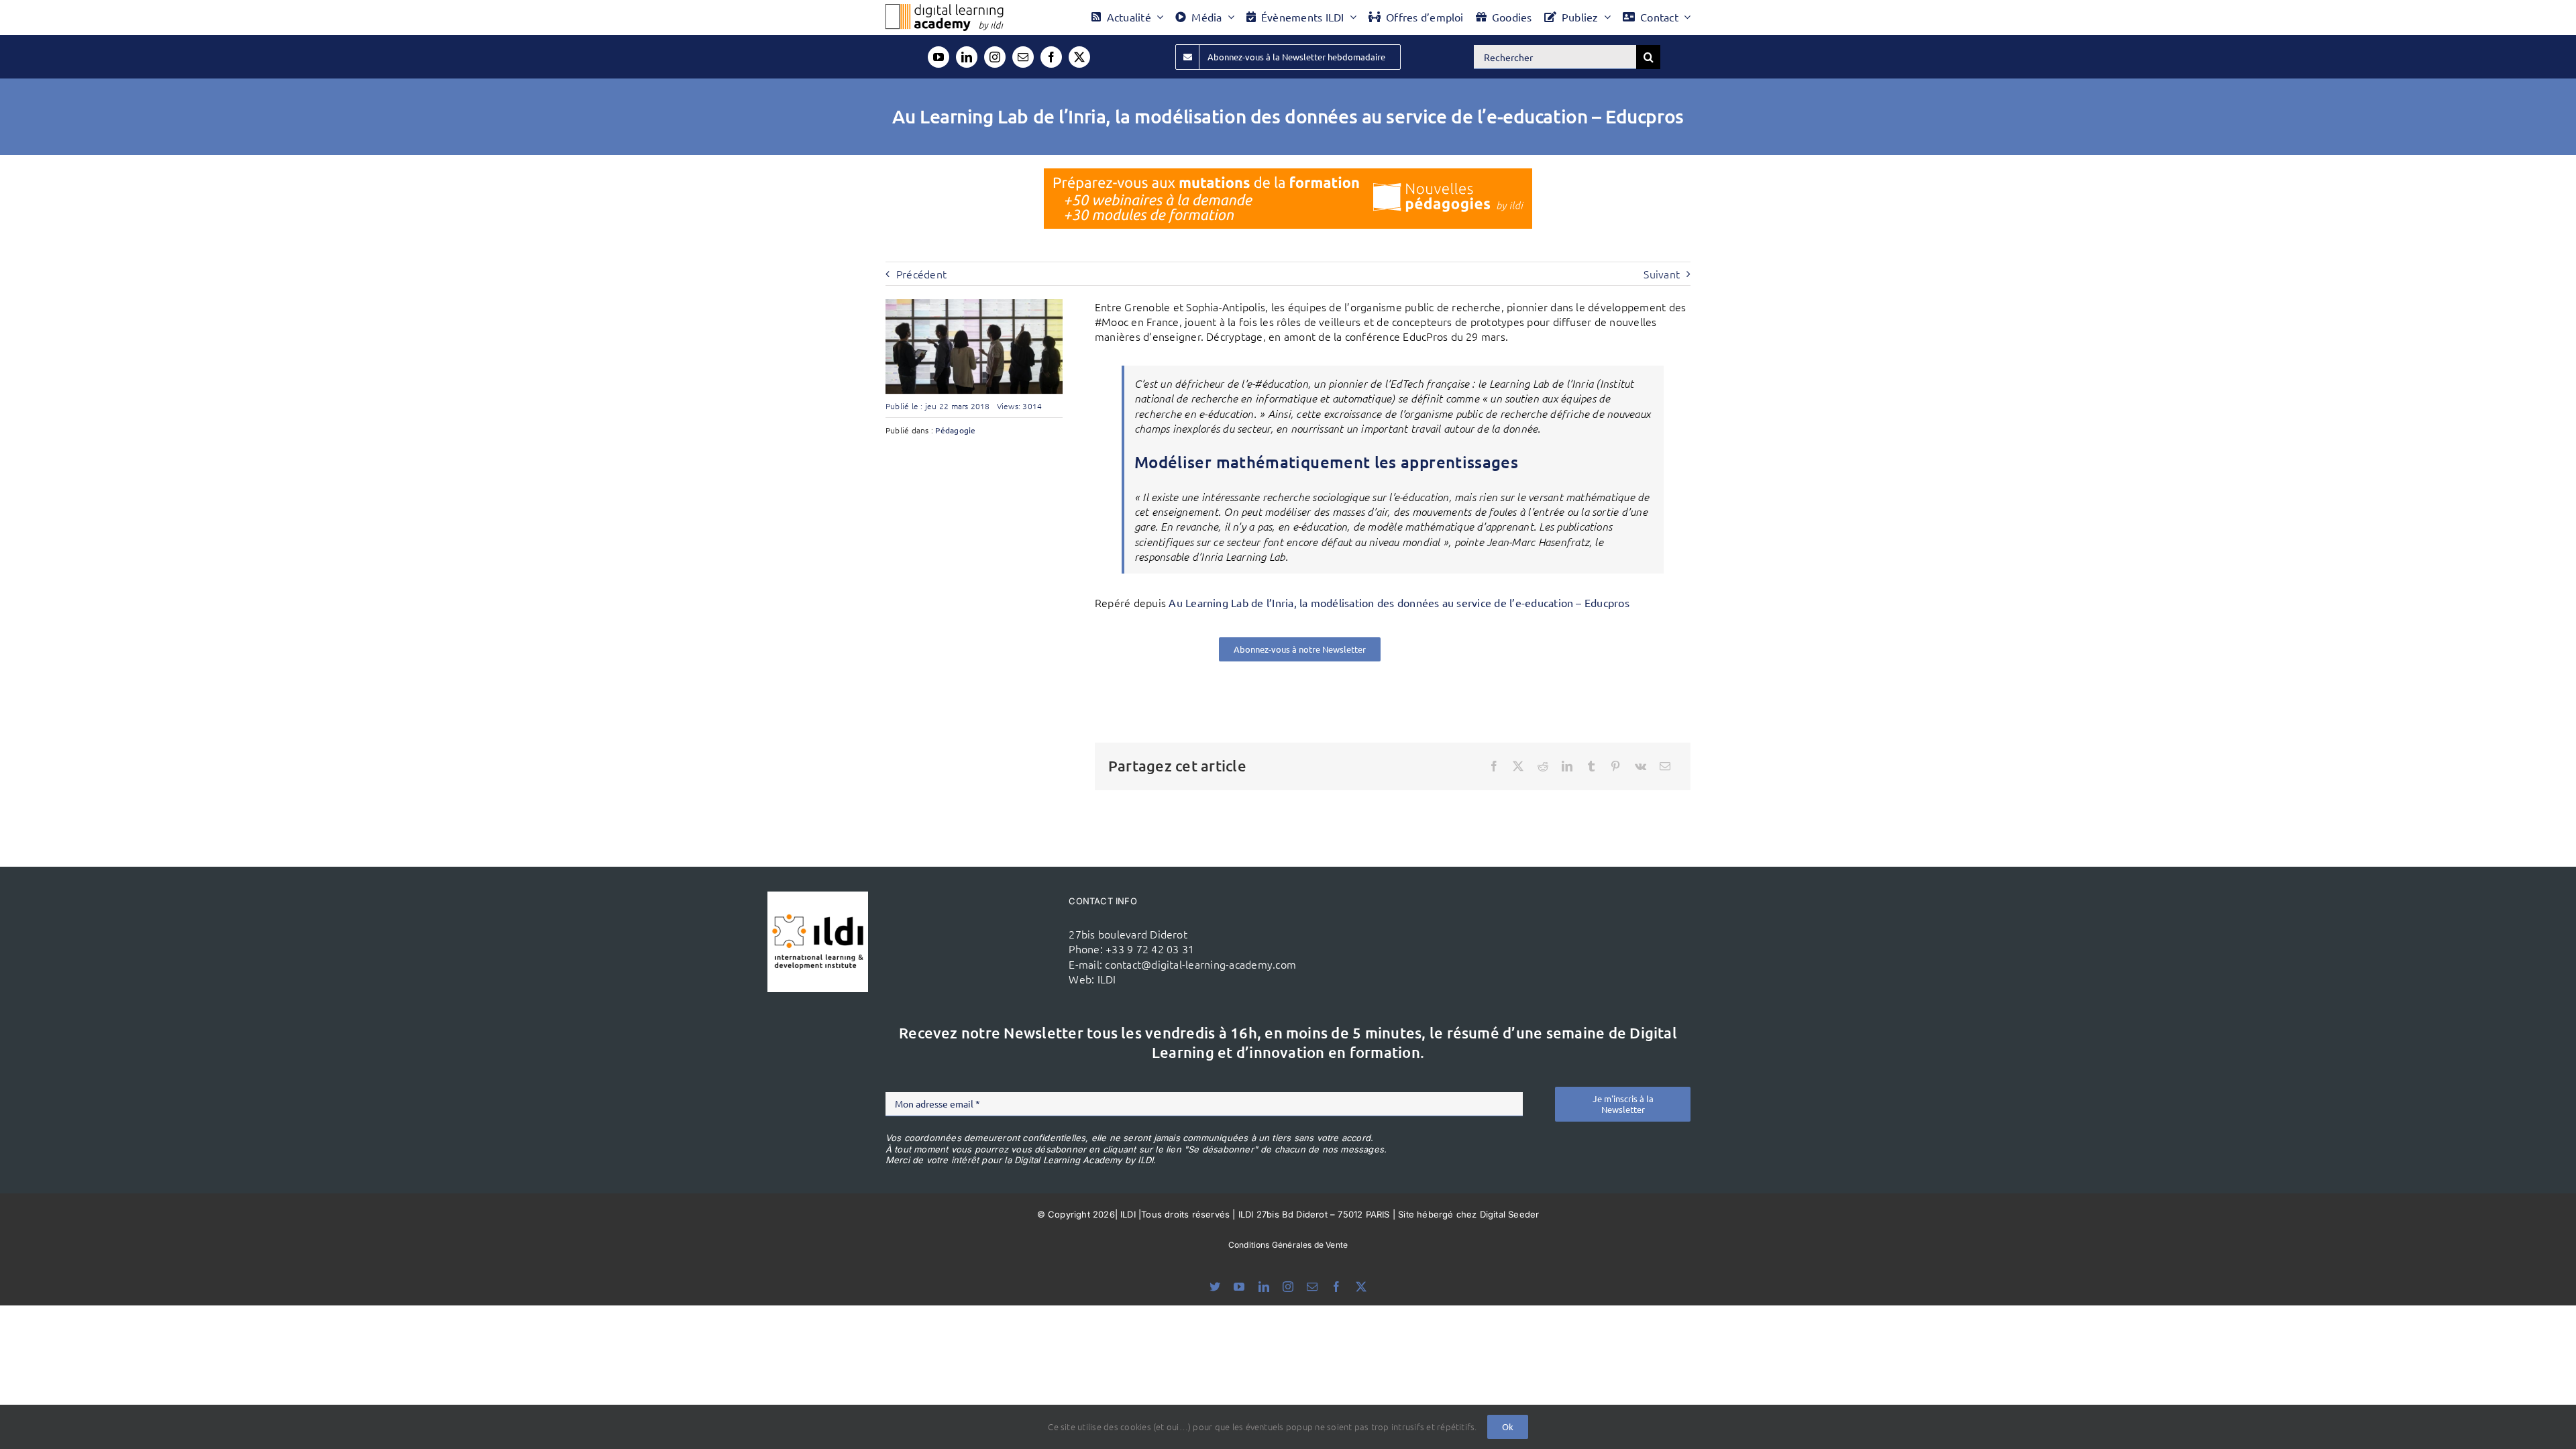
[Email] (1665, 766)
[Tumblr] (1591, 766)
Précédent (921, 274)
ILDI (1107, 979)
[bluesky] (1215, 1287)
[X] (1518, 766)
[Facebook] (1494, 766)
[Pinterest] (1615, 766)
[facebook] (1051, 57)
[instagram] (995, 57)
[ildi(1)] (818, 897)
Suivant (1662, 274)
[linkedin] (967, 57)
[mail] (1023, 57)
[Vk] (1641, 766)
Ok (1508, 1427)
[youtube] (938, 57)
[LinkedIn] (1567, 766)
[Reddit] (1543, 766)
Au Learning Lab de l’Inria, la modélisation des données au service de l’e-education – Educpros (1399, 602)
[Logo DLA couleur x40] (945, 9)
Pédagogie (955, 430)
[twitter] (1079, 57)
